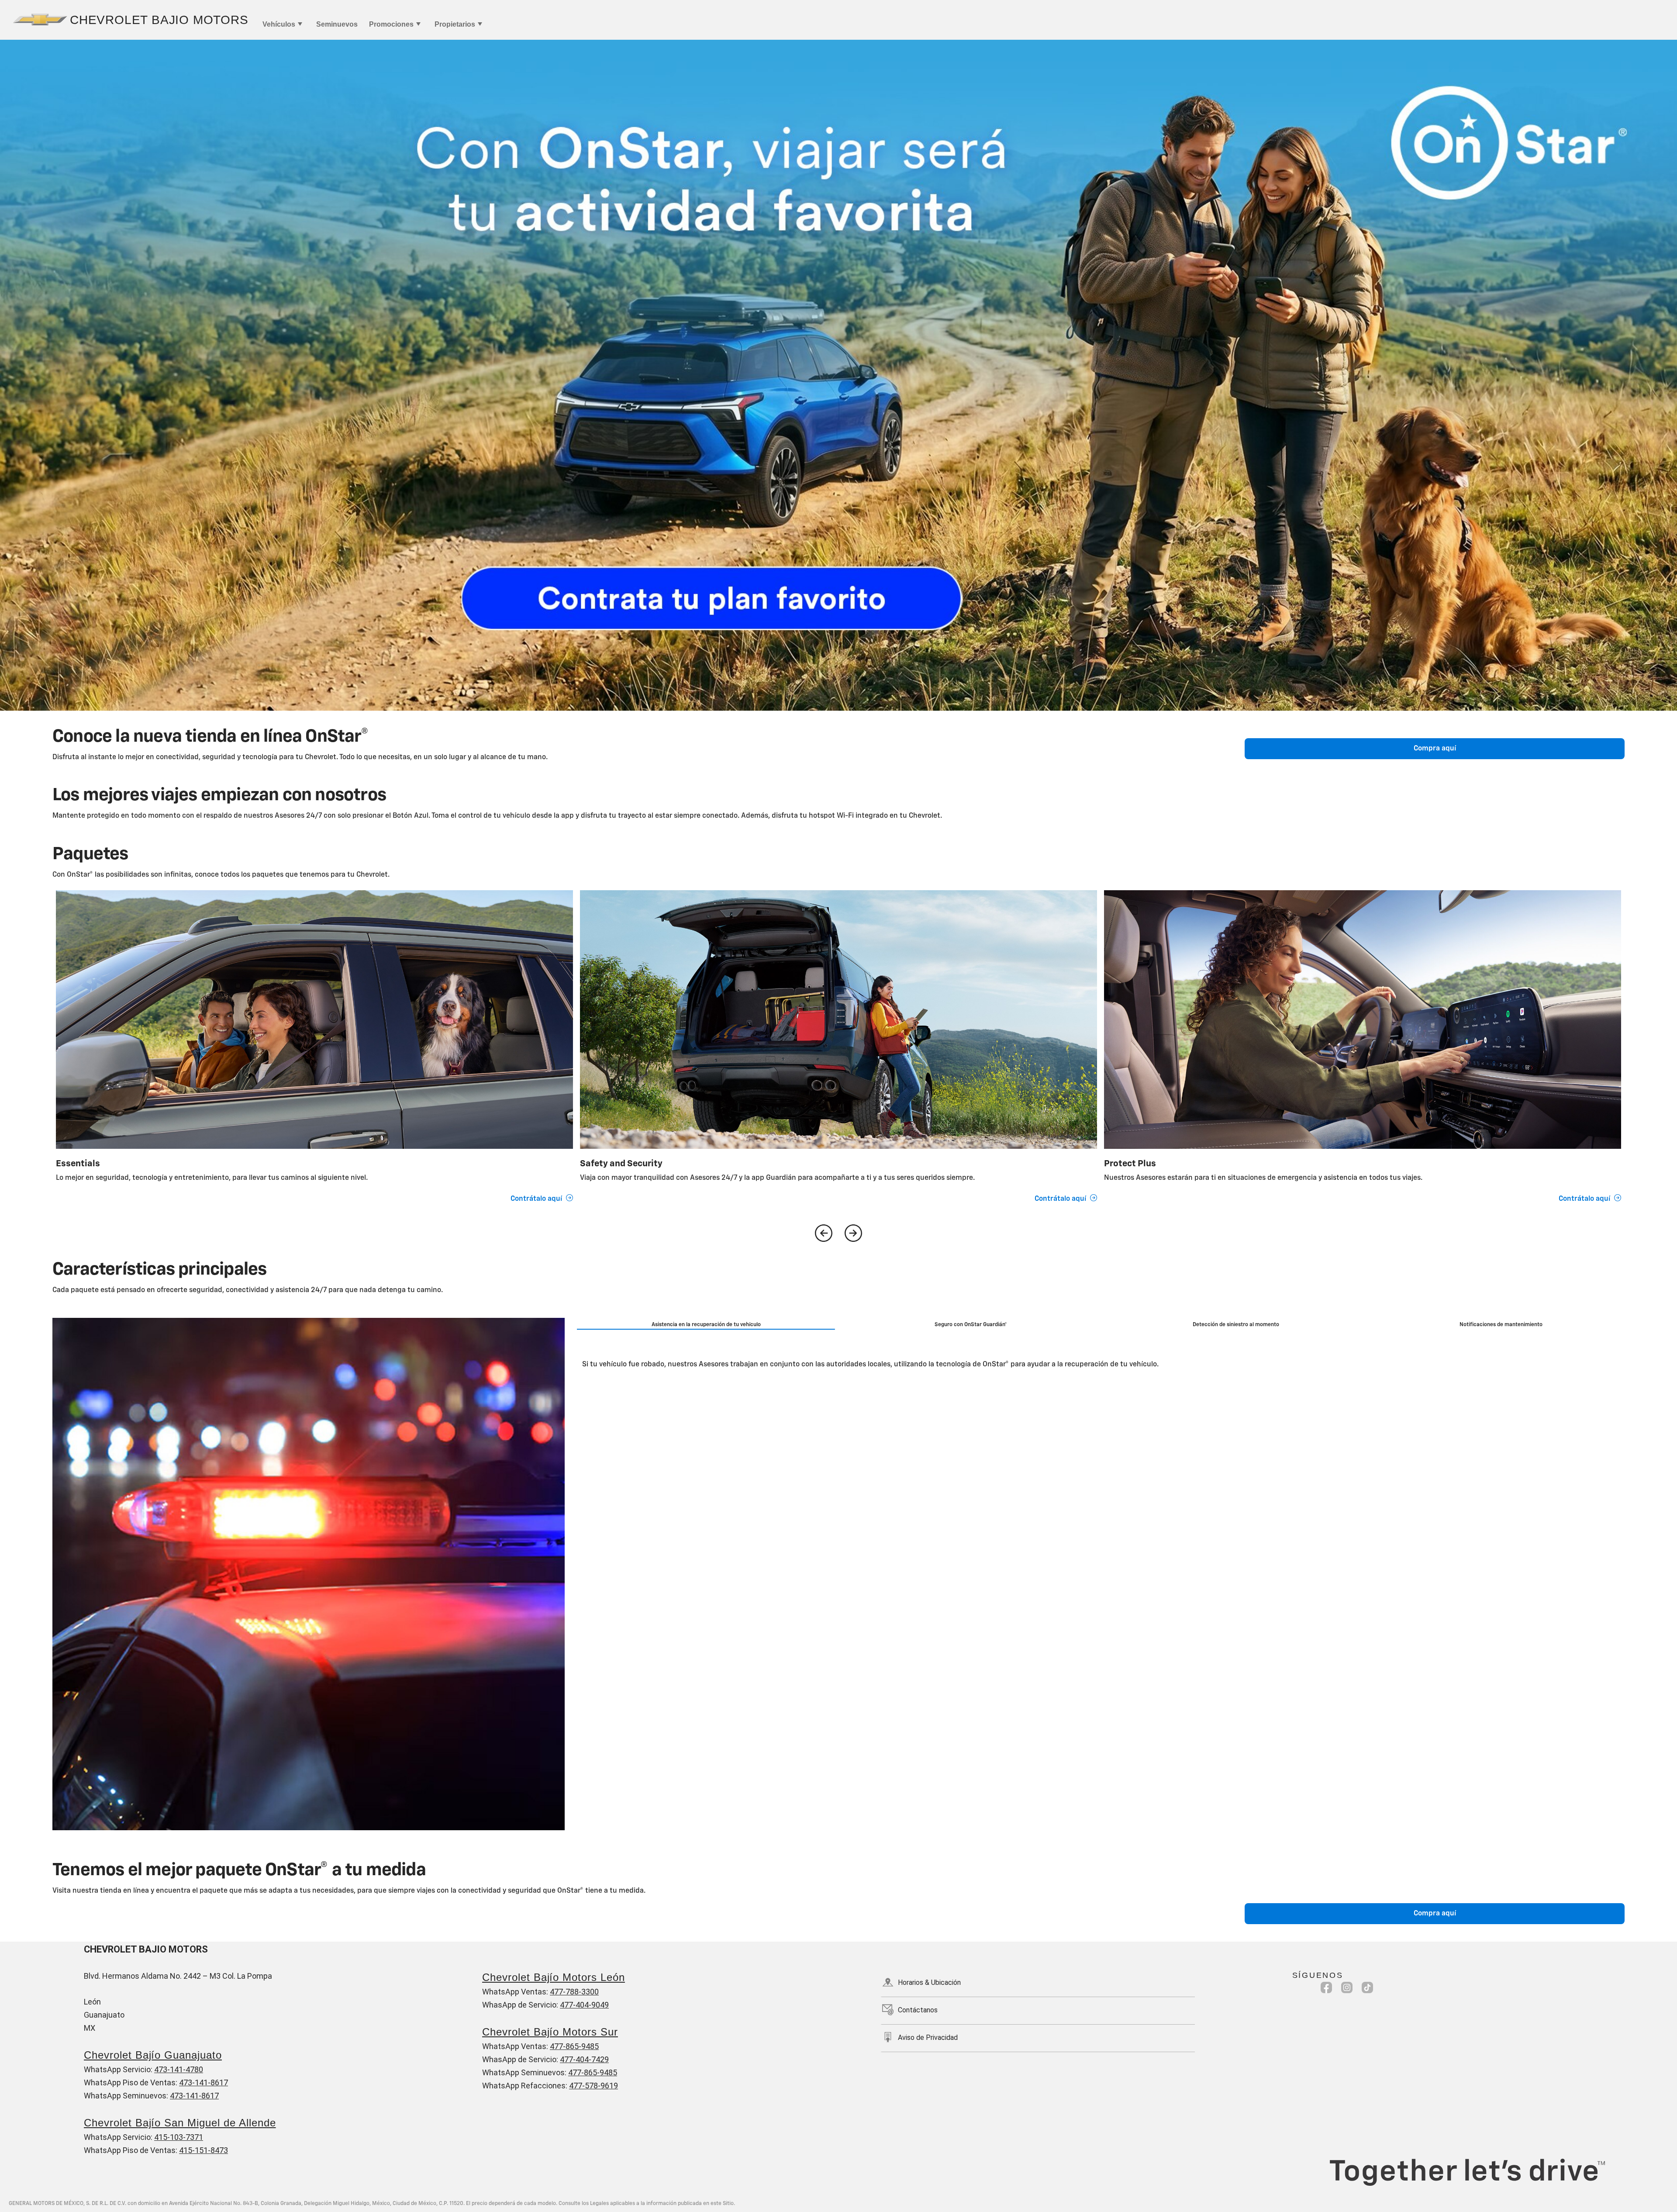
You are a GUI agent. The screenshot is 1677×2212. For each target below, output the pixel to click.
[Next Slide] (853, 1233)
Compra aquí (1435, 749)
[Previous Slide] (824, 1233)
